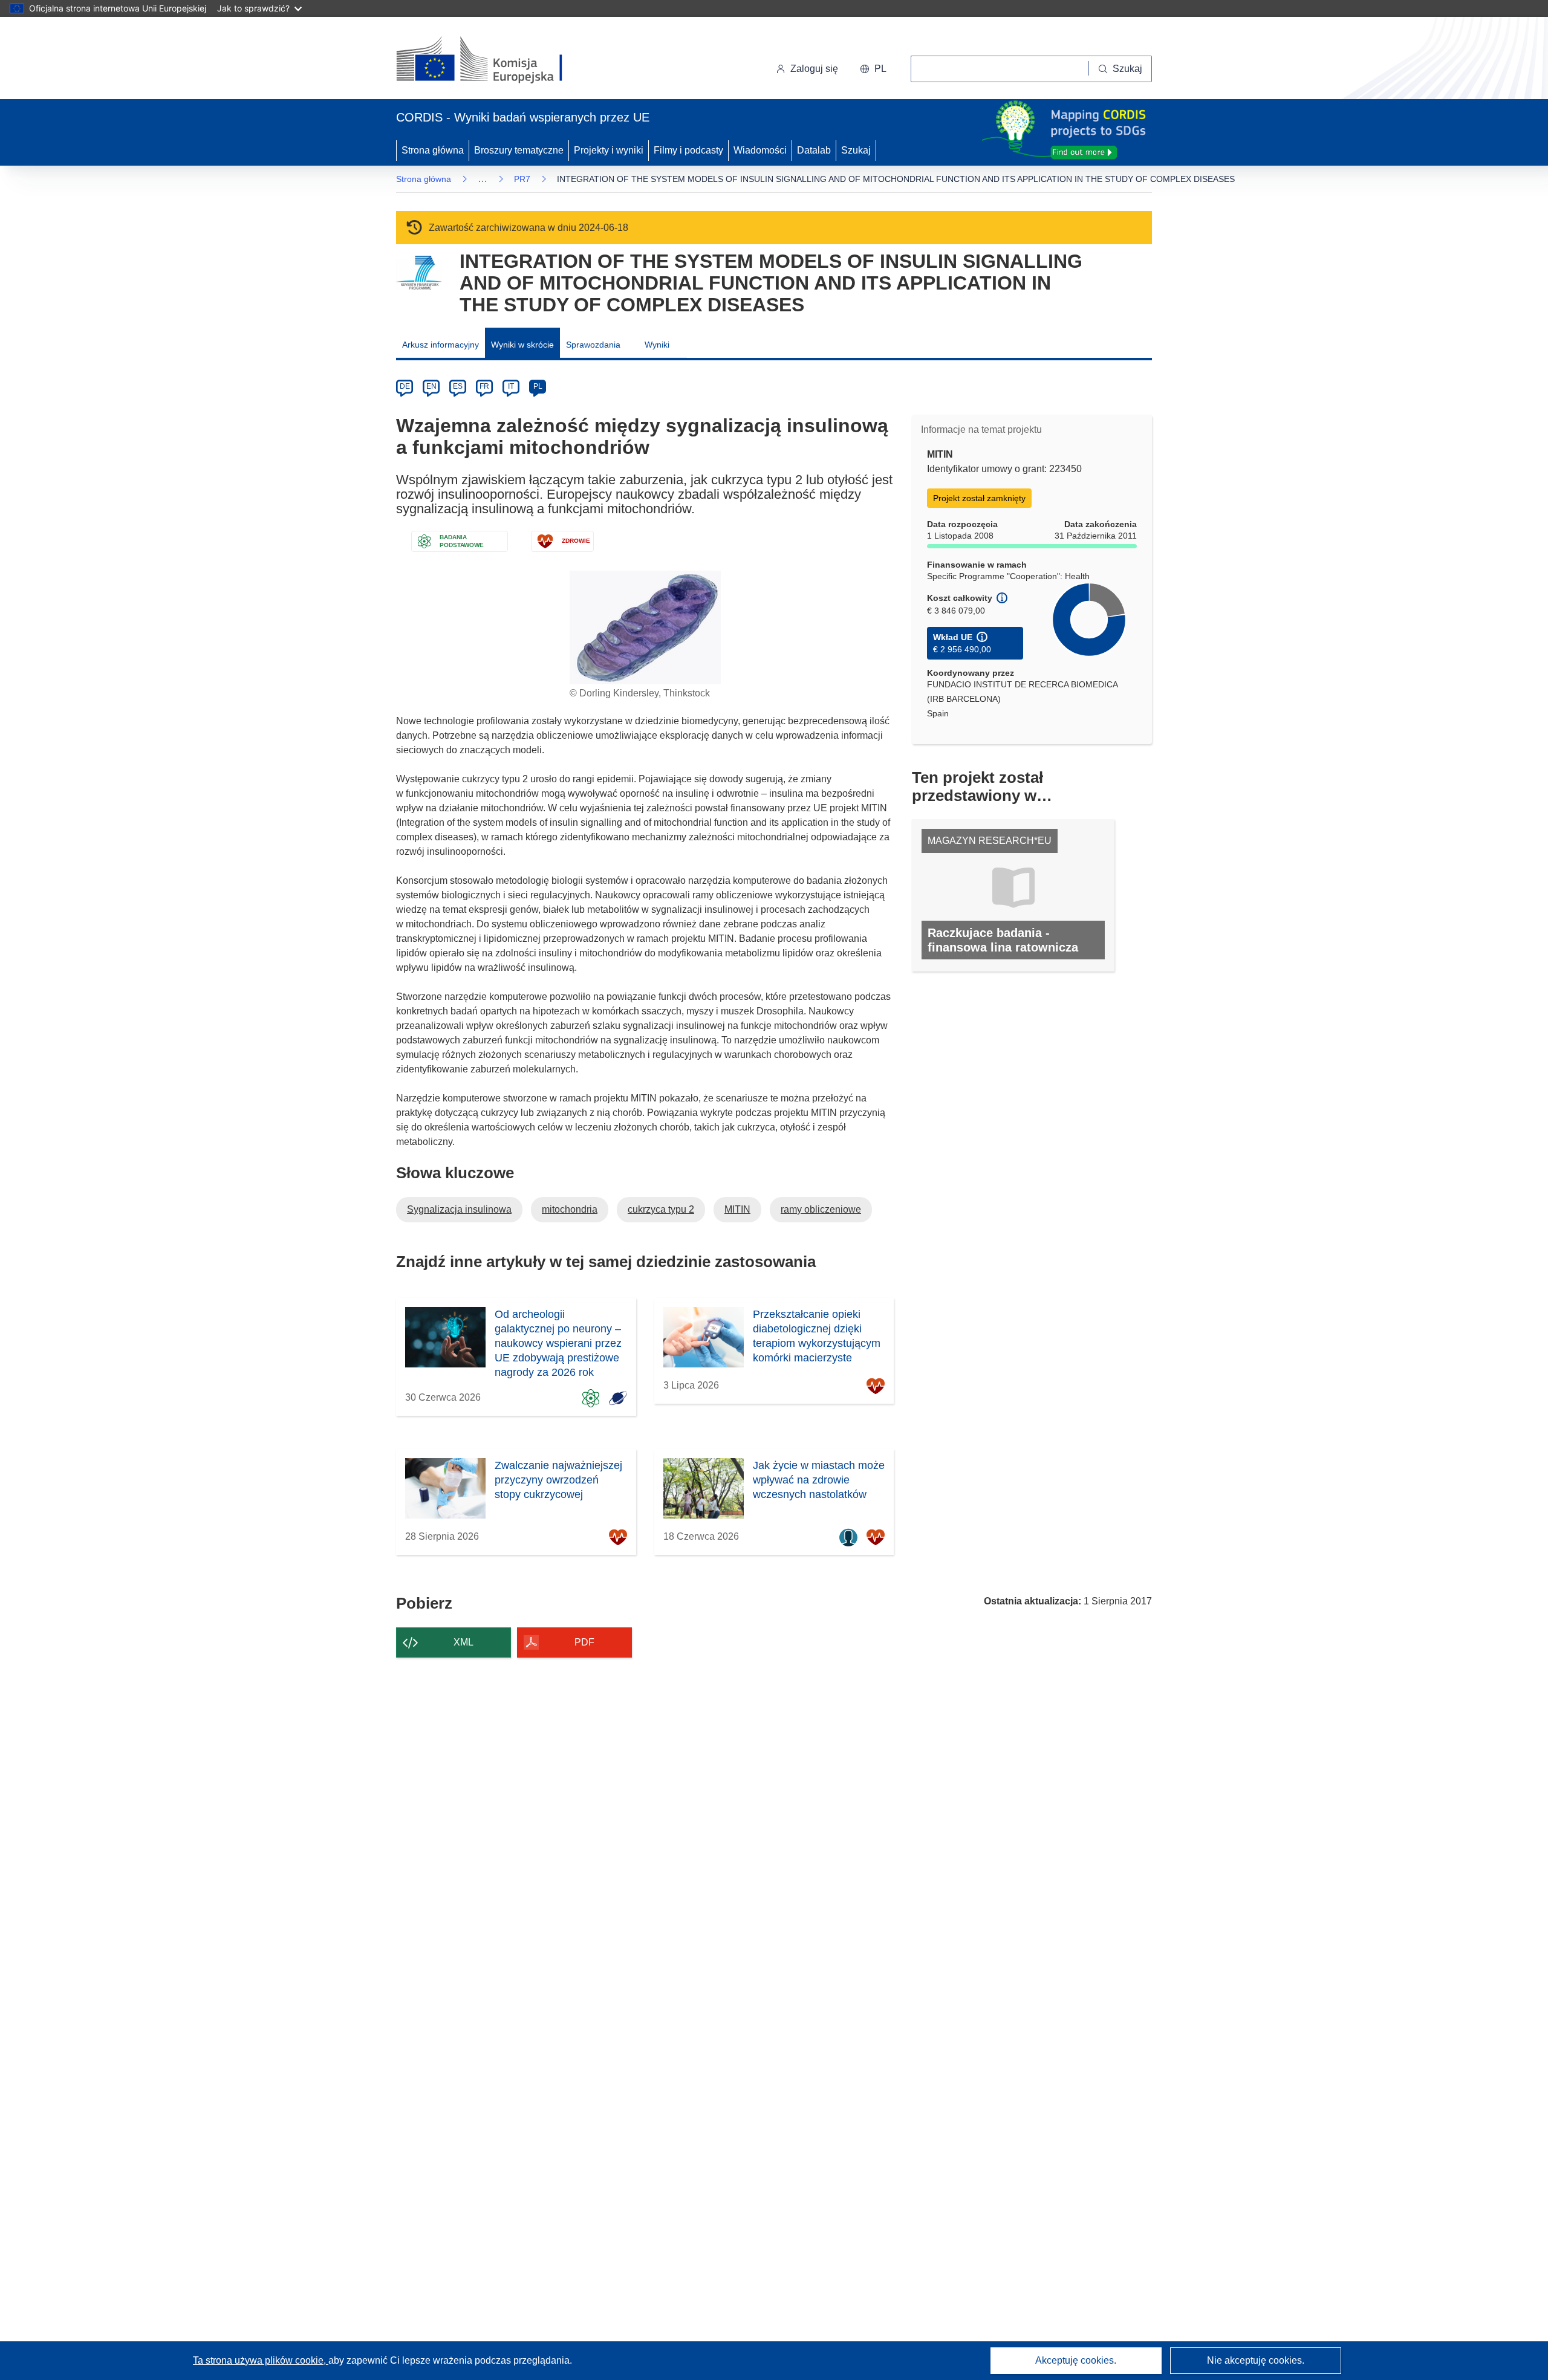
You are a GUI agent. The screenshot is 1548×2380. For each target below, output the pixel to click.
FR (484, 386)
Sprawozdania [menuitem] (593, 345)
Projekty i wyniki (609, 150)
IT (511, 386)
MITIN (737, 1209)
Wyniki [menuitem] (657, 345)
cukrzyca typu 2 (661, 1209)
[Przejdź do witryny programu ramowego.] (419, 273)
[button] (873, 69)
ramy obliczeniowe (821, 1209)
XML (463, 1642)
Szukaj (856, 150)
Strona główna (433, 150)
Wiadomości (760, 150)
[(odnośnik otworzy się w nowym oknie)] (494, 60)
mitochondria (570, 1209)
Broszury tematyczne (519, 150)
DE (405, 386)
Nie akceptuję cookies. (1256, 2360)
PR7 (522, 179)
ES (458, 386)
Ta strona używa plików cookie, (261, 2360)
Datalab (814, 150)
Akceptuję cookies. (1076, 2360)
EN (431, 386)
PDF (584, 1642)
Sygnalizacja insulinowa (459, 1209)
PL (538, 386)
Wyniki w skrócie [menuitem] (522, 345)
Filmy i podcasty (688, 150)
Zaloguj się (814, 69)
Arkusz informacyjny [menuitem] (441, 345)
